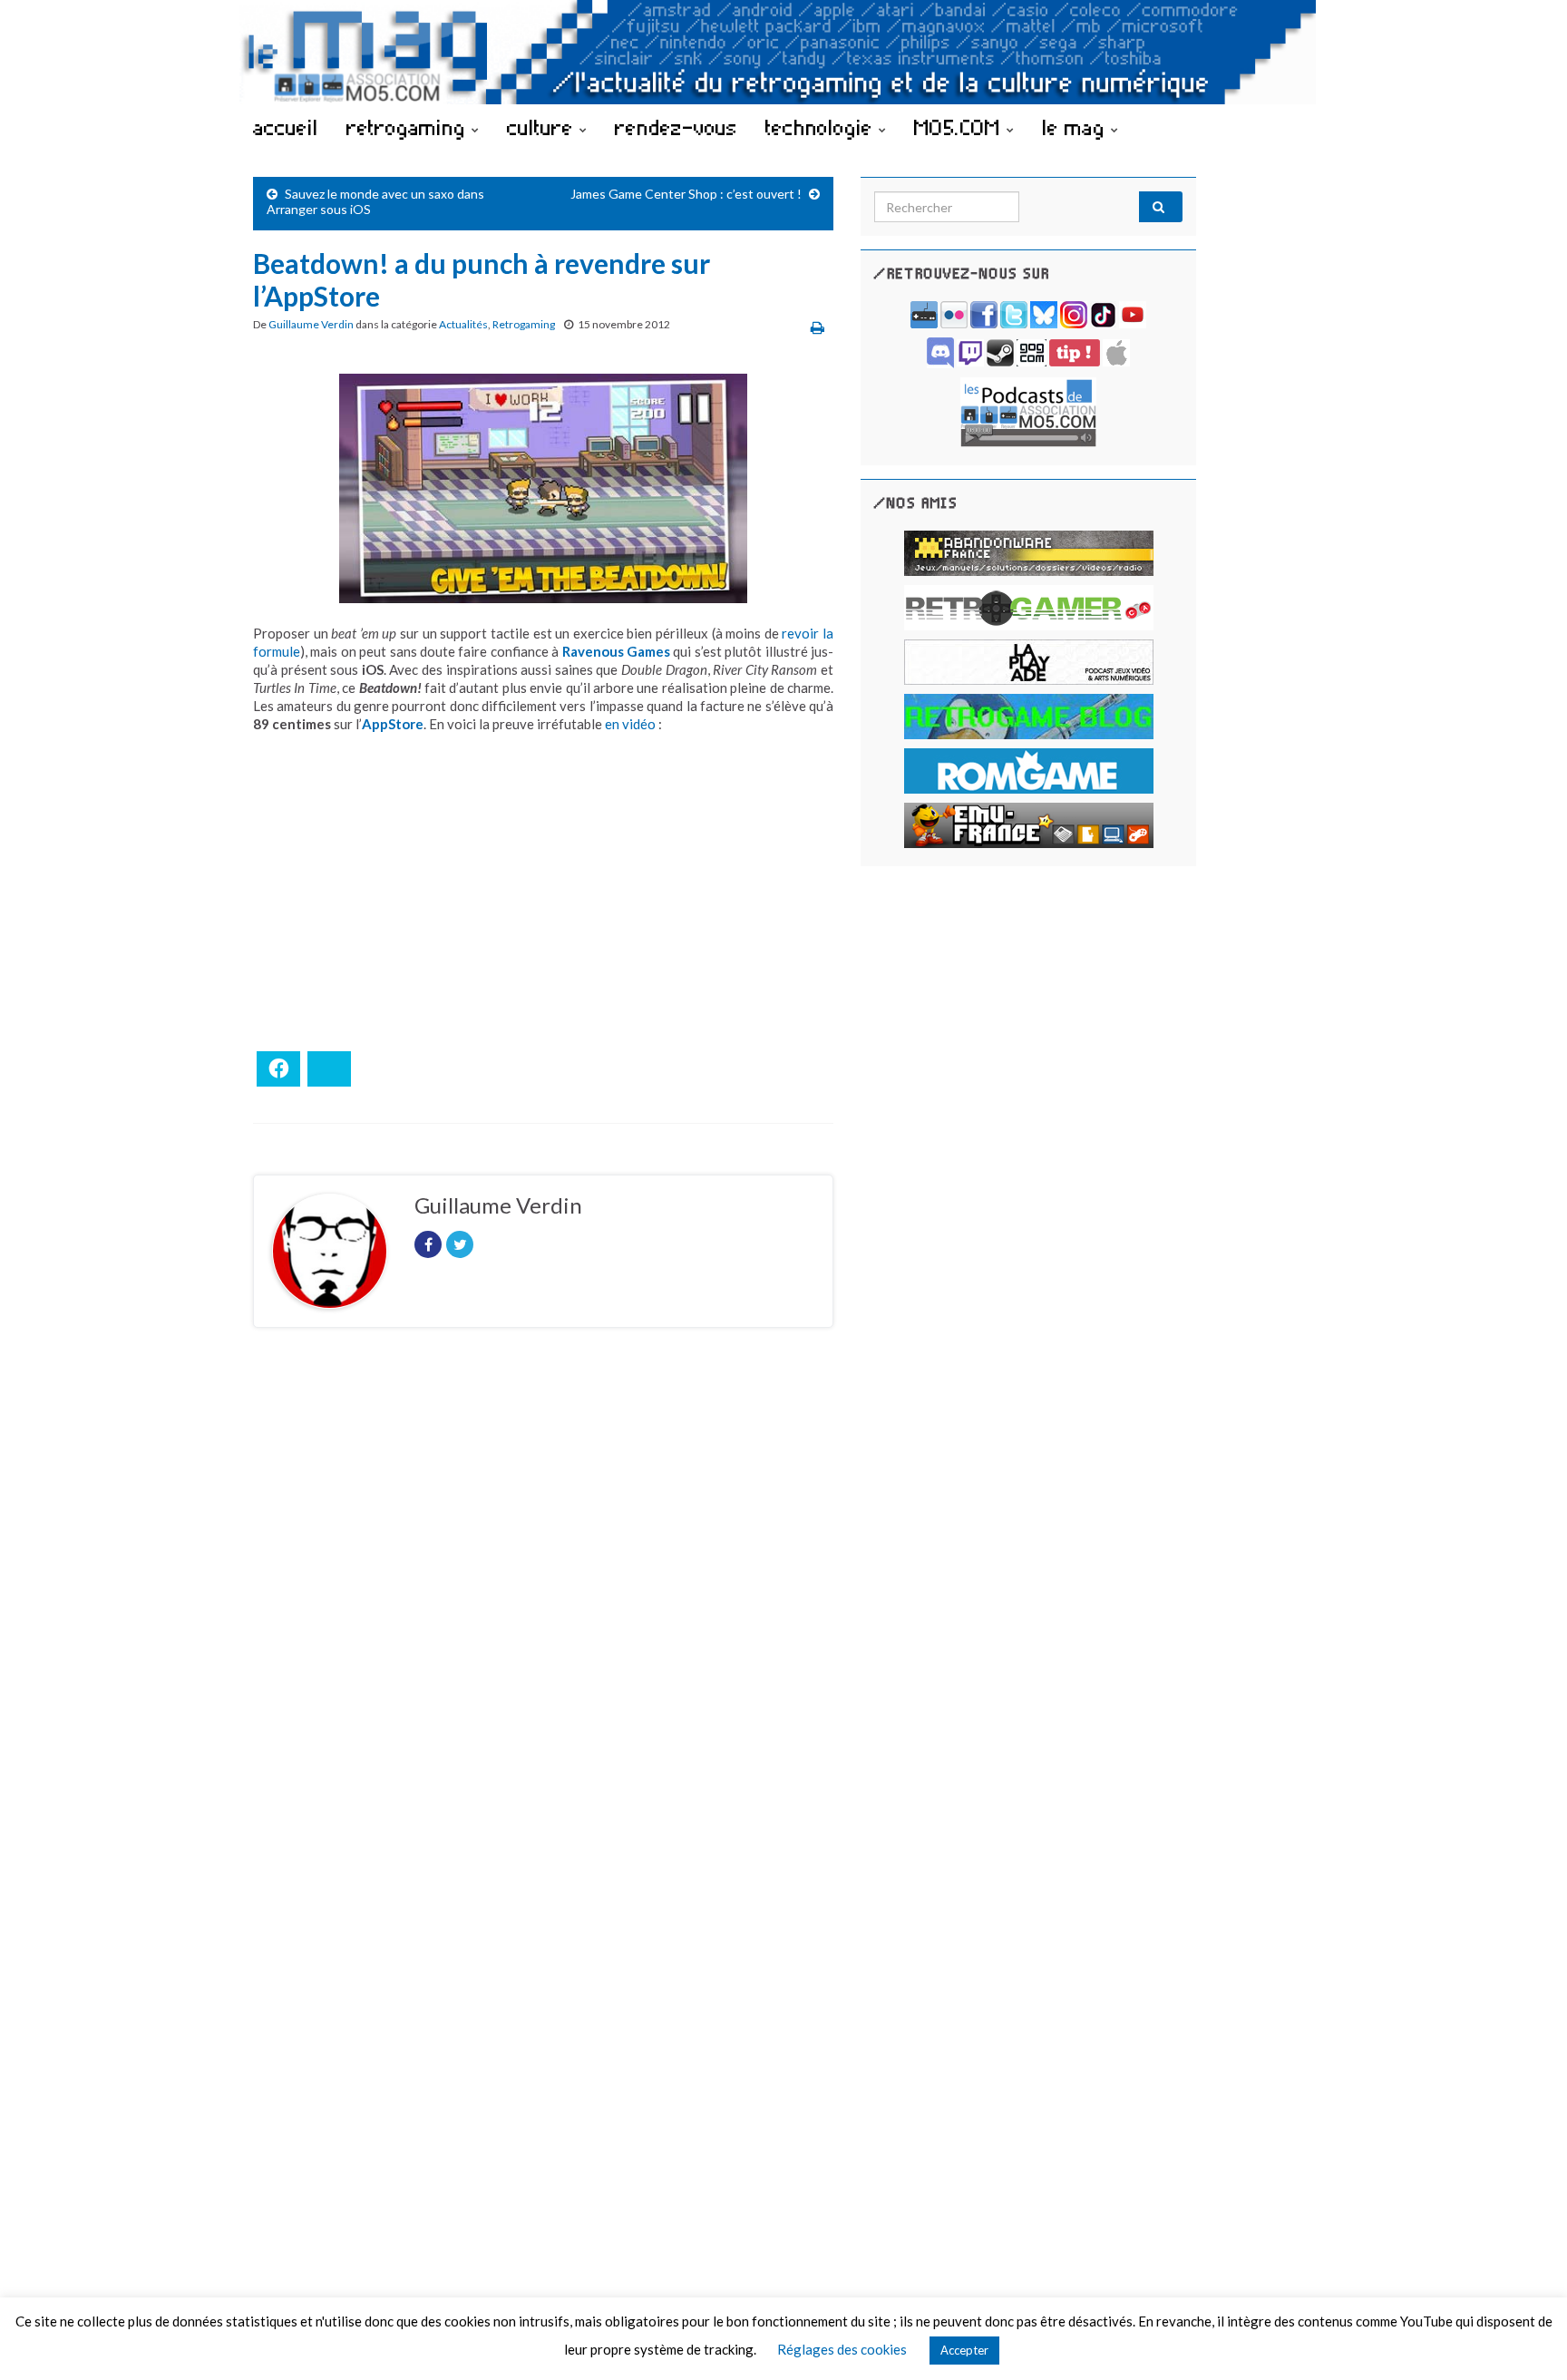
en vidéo (630, 724)
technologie (822, 127)
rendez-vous (676, 127)
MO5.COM (960, 127)
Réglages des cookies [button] (842, 2349)
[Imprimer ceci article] (818, 327)
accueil (286, 127)
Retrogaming (524, 324)
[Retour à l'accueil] (783, 52)
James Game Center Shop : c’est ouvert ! (686, 194)
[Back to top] (1526, 2339)
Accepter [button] (964, 2350)
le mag (1076, 127)
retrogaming (409, 127)
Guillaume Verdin (311, 324)
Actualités (463, 324)
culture (543, 127)
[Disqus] (543, 1591)
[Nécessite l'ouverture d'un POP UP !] (1028, 410)
